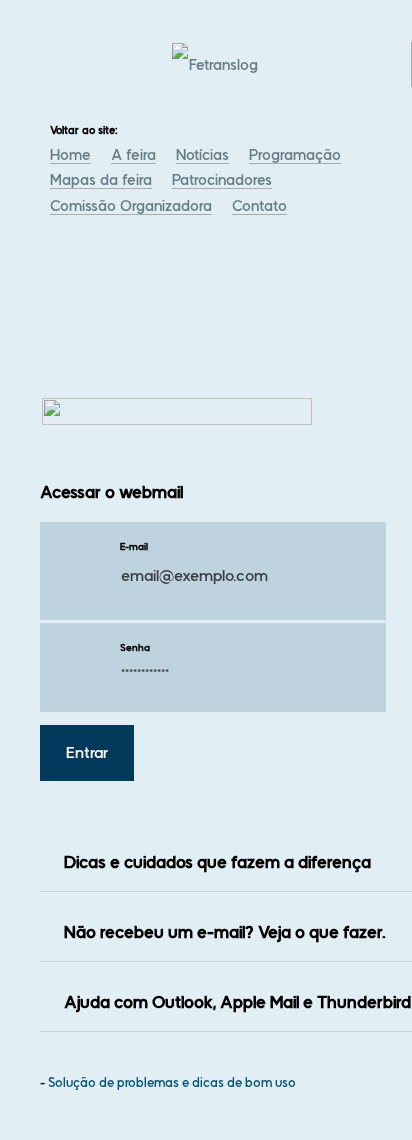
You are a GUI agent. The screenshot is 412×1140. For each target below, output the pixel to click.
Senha (135, 647)
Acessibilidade (60, 1005)
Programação (295, 155)
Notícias (202, 155)
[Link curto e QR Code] (60, 1085)
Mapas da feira (101, 180)
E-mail (134, 546)
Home (70, 155)
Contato (259, 206)
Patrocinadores (222, 180)
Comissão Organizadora (131, 206)
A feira (133, 155)
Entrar (87, 753)
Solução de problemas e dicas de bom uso (172, 1082)
